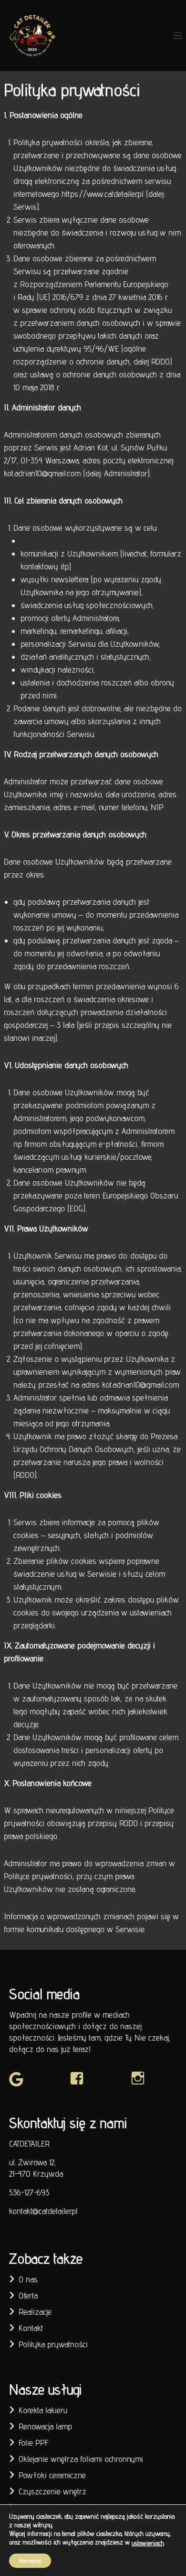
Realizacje (35, 2312)
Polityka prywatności (53, 2344)
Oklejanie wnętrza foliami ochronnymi (81, 2459)
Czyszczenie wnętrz (52, 2491)
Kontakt (31, 2328)
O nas (28, 2279)
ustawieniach (148, 2543)
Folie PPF (34, 2442)
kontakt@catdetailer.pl (43, 2211)
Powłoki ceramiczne (52, 2475)
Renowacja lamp (45, 2426)
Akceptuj (30, 2560)
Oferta (28, 2295)
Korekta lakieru (43, 2410)
